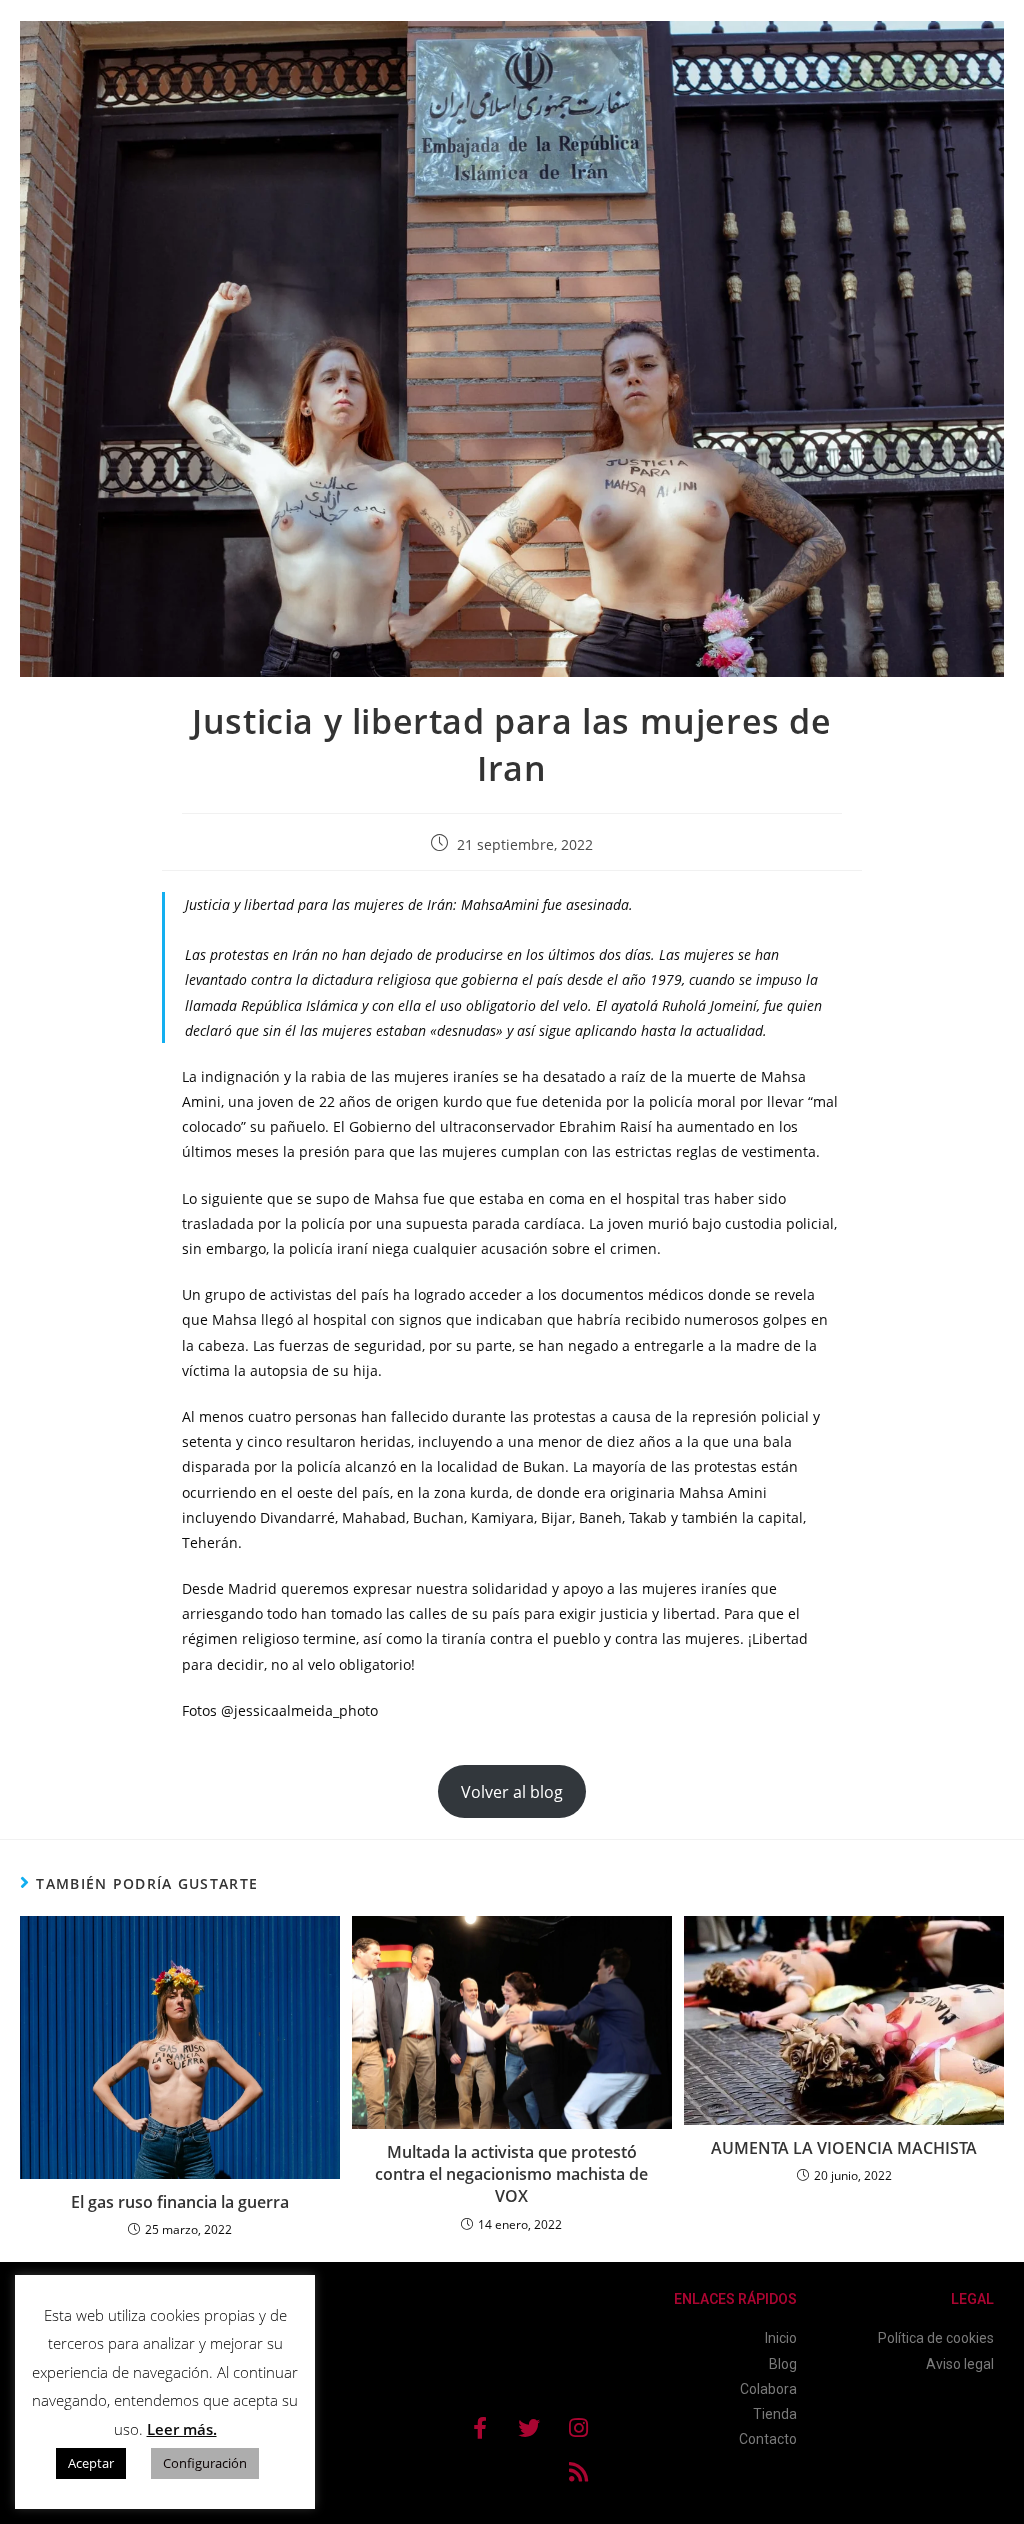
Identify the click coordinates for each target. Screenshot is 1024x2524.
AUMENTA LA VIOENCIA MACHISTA (844, 2148)
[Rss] (578, 2472)
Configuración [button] (205, 2463)
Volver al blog (512, 1792)
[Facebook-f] (480, 2428)
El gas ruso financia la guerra (180, 2202)
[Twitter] (529, 2428)
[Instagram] (578, 2428)
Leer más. (182, 2429)
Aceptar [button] (91, 2463)
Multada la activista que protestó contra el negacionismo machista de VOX (511, 2174)
